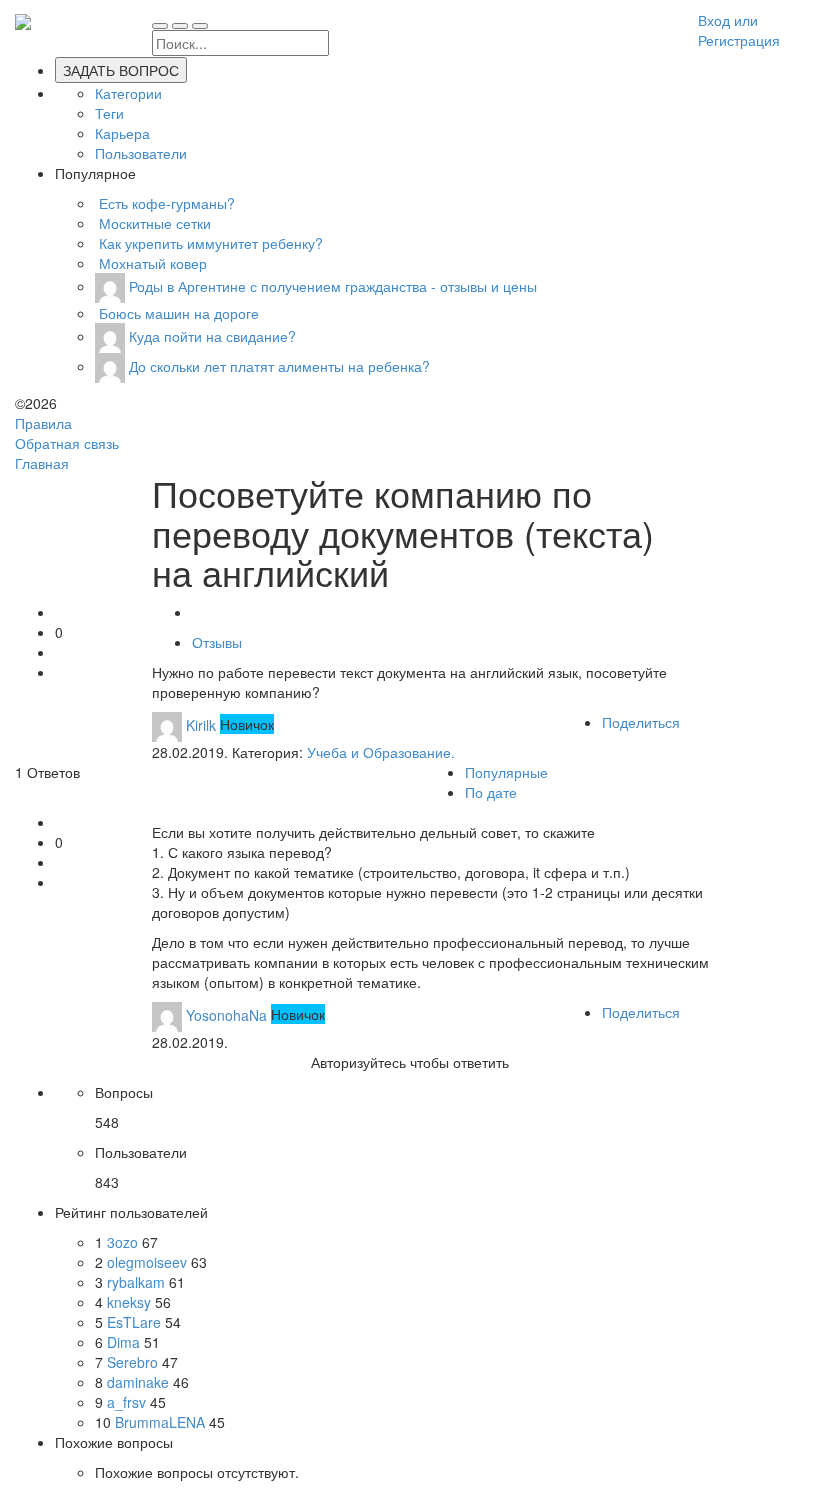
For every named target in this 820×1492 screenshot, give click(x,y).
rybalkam (138, 1282)
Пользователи (141, 153)
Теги (109, 113)
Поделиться (641, 722)
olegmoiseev (149, 1262)
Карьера (122, 133)
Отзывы (217, 642)
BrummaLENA (162, 1422)
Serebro (134, 1362)
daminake (140, 1382)
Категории (128, 93)
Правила (43, 423)
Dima (125, 1342)
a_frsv (128, 1402)
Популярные (506, 772)
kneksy (131, 1302)
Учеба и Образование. (381, 752)
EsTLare (136, 1322)
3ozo (124, 1242)
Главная (42, 463)
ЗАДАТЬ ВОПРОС (121, 70)
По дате (491, 792)
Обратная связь (67, 443)
